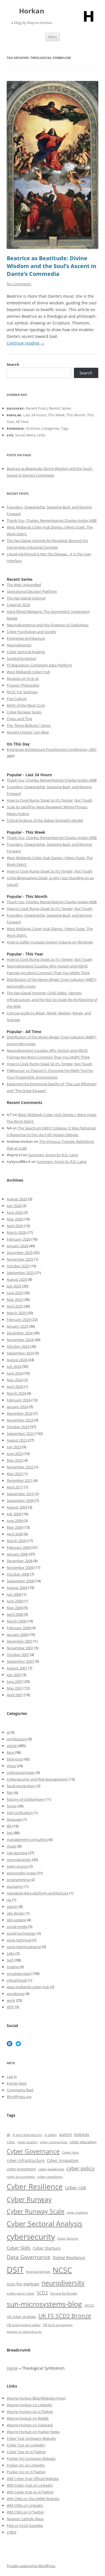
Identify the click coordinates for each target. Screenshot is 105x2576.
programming (18, 1880)
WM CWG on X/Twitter (25, 2512)
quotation (15, 1886)
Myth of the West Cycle (26, 705)
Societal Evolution (22, 658)
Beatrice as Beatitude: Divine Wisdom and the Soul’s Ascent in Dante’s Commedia (52, 266)
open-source (17, 1866)
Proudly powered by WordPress (31, 2566)
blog (10, 1752)
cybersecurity (31, 2237)
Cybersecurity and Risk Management (37, 1779)
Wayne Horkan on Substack (30, 2425)
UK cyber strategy (21, 2317)
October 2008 (18, 1574)
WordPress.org (19, 2097)
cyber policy (81, 2168)
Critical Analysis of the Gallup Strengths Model (45, 820)
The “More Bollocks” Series (29, 725)
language (14, 1819)
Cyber (20, 2479)
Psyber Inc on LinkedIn (26, 2465)
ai (8, 1732)
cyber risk (76, 2187)
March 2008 (16, 1621)
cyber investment (21, 2169)
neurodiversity (19, 1860)
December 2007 (20, 1641)
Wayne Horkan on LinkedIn (30, 2405)
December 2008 (20, 1561)
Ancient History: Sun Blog (28, 732)
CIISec (11, 2142)
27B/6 (11, 2532)
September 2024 (20, 1353)
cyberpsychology (21, 1772)
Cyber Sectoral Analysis (26, 652)
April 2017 (15, 1487)
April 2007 (15, 1695)
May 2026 (15, 1219)
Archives (33, 428)
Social (20, 435)
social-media (17, 1927)
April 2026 (15, 1226)
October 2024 (18, 1346)
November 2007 (20, 1648)
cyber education (83, 2142)
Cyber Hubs (70, 2152)
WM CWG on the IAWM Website (33, 2499)
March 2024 (16, 1393)
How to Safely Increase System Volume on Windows (50, 942)
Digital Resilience (69, 2257)
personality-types (21, 1873)
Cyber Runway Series (24, 712)
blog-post (15, 1759)
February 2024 (19, 1400)
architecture (17, 1739)
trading (13, 1967)
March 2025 (16, 1313)
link (10, 1833)
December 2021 (20, 1480)
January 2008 (17, 1635)
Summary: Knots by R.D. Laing (53, 1155)
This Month (76, 415)
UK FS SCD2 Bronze (65, 2316)
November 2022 (20, 1467)
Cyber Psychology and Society (32, 632)
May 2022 (15, 1474)
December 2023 (20, 1413)
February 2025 (19, 1320)
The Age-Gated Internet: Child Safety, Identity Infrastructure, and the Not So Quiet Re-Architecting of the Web (52, 1000)
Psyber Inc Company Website (31, 2458)
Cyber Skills (19, 2248)
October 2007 (18, 1655)
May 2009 (15, 1527)
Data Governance (29, 2257)
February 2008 (19, 1628)
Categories (51, 428)
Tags (65, 428)
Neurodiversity (19, 645)
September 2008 (20, 1581)
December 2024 (20, 1333)
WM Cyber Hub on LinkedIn (30, 2485)
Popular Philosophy (23, 685)
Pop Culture (17, 699)
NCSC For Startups (22, 692)
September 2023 (20, 1433)
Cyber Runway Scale (36, 2211)
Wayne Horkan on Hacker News (33, 2432)
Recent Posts (37, 408)
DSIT (15, 2270)
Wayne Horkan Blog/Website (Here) (36, 2398)
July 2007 (14, 1675)
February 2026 (19, 1239)
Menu (53, 37)
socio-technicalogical (24, 1947)
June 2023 (15, 1454)
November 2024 (20, 1340)
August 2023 (17, 1440)
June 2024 (15, 1373)
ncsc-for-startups (23, 2284)
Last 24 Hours (35, 415)
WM (11, 2479)
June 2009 (15, 1521)
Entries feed (17, 2083)
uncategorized (19, 1973)
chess (11, 1766)
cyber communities (54, 2142)
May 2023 (15, 1460)
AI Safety (51, 2135)
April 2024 (15, 1387)
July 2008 (14, 1594)
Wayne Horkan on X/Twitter (30, 2412)
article (12, 1746)
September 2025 (20, 1273)
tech (10, 1960)
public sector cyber (21, 2293)
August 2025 (17, 1279)
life (9, 1826)
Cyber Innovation (63, 2160)
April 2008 (15, 1614)
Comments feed (20, 2090)
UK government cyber (24, 2325)
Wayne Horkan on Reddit (28, 2418)
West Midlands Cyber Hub (28, 672)
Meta (31, 435)
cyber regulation (50, 2177)
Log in (12, 2076)
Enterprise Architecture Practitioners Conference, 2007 (52, 749)
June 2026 (15, 1212)
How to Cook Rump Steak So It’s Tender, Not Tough (50, 800)
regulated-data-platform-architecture (38, 1893)
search (12, 1906)
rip (9, 1900)
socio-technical (19, 1940)
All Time (22, 422)
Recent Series (60, 408)
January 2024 (17, 1407)
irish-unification (20, 1813)
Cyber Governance (33, 2151)
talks (11, 1953)
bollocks (82, 2134)
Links (41, 435)
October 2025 (18, 1266)
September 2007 (20, 1661)
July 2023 (14, 1447)
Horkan (32, 11)
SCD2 (42, 2293)
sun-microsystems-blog (44, 2304)
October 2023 (18, 1427)
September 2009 (20, 1500)
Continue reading (26, 343)
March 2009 (16, 1541)
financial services (38, 2272)
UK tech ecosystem (58, 2325)
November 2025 (20, 1259)
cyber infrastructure (26, 2160)
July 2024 (14, 1366)
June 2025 (15, 1293)
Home (12, 2368)
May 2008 (15, 1608)
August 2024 (17, 1360)
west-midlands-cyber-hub (28, 1987)
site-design (16, 1913)
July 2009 (14, 1514)
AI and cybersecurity (27, 2135)
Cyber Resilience (35, 2187)
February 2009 (19, 1547)
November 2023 (20, 1420)
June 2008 (15, 1601)
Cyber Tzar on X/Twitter (26, 2452)
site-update (16, 1920)
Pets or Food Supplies (25, 2525)
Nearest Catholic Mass (25, 2519)
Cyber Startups (47, 2248)
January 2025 (17, 1326)
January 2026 (17, 1246)
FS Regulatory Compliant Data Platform (39, 665)
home (12, 1806)
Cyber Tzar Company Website (31, 2438)
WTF (10, 2007)
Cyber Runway (29, 2199)
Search (13, 364)
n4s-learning (17, 1853)
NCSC (62, 2270)
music (12, 1846)
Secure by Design (64, 2293)
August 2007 (17, 1668)
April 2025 (15, 1306)
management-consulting (27, 1839)
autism (66, 2134)
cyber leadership (51, 2169)
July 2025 (14, 1286)
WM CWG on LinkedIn (25, 2505)
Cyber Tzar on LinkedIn (26, 2445)
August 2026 (17, 1199)
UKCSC (89, 2305)
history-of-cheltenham (25, 1799)
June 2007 (15, 1681)
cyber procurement (21, 2177)
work (11, 2000)
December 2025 (20, 1253)
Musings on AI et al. (23, 678)
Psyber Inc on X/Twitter (26, 2472)
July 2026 (14, 1206)
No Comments (19, 284)
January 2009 (17, 1554)
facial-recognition (21, 1786)
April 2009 (15, 1534)
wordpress (16, 1994)
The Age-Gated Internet (26, 598)
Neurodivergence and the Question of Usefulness (48, 625)
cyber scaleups (77, 2212)
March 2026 (16, 1232)
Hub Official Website (42, 2479)
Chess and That (19, 719)
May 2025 (15, 1299)
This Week (56, 415)
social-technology (21, 1933)
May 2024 (15, 1380)
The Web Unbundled (24, 585)
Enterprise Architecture (26, 638)
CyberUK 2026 (18, 605)
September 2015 (20, 1494)
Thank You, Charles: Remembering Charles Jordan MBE (52, 520)
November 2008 (20, 1567)
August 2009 (17, 1507)
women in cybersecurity (24, 2332)
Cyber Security (68, 2238)
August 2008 (17, 1588)
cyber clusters (27, 2142)
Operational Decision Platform (32, 591)
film (10, 1793)
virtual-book (17, 1980)
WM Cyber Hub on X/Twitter (30, 2492)
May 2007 (15, 1688)
